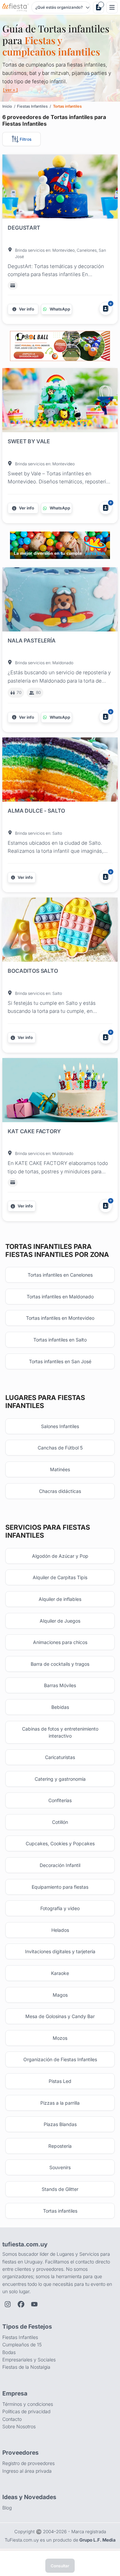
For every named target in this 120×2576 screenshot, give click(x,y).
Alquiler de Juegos (60, 1621)
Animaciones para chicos (60, 1642)
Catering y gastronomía (60, 1779)
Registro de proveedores (28, 2463)
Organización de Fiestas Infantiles (60, 2059)
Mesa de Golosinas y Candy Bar (60, 2016)
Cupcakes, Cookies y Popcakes (60, 1843)
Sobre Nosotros (19, 2426)
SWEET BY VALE (29, 441)
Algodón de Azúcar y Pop (60, 1556)
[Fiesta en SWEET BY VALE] (60, 401)
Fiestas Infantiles (20, 2337)
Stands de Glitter (60, 2189)
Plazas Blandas (60, 2124)
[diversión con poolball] (60, 346)
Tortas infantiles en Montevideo (60, 1318)
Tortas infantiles (60, 2211)
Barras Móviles (60, 1685)
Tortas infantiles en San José (60, 1361)
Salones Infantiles (60, 1426)
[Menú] (112, 8)
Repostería (60, 2146)
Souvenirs (60, 2167)
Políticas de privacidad (26, 2411)
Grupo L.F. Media (97, 2540)
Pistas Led (60, 2081)
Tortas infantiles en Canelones (60, 1275)
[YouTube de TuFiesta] (34, 2304)
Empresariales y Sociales (29, 2360)
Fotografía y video (60, 1908)
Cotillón (60, 1822)
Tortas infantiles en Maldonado (60, 1297)
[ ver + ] (10, 90)
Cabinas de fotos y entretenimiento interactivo (60, 1732)
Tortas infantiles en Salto (60, 1340)
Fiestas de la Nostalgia (26, 2367)
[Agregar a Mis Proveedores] (106, 309)
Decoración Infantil (60, 1865)
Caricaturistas (60, 1757)
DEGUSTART (24, 228)
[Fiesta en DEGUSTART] (60, 188)
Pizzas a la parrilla (60, 2103)
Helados (60, 1930)
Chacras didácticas (60, 1491)
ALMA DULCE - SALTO (36, 811)
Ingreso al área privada (27, 2471)
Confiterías (60, 1800)
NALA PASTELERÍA (32, 640)
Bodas (9, 2352)
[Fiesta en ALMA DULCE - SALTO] (60, 771)
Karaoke (60, 1973)
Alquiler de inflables (60, 1599)
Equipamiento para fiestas (60, 1887)
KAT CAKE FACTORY (34, 1131)
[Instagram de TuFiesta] (8, 2304)
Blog (7, 2508)
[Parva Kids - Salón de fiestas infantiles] (60, 545)
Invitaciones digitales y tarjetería (60, 1951)
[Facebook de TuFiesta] (21, 2304)
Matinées (60, 1469)
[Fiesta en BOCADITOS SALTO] (60, 931)
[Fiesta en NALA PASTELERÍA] (60, 601)
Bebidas (60, 1707)
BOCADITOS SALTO (33, 971)
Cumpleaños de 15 (22, 2345)
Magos (60, 1995)
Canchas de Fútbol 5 (60, 1448)
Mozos (60, 2038)
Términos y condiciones (28, 2404)
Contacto (12, 2419)
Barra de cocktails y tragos (60, 1664)
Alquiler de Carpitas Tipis (60, 1577)
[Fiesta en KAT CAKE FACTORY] (60, 1091)
